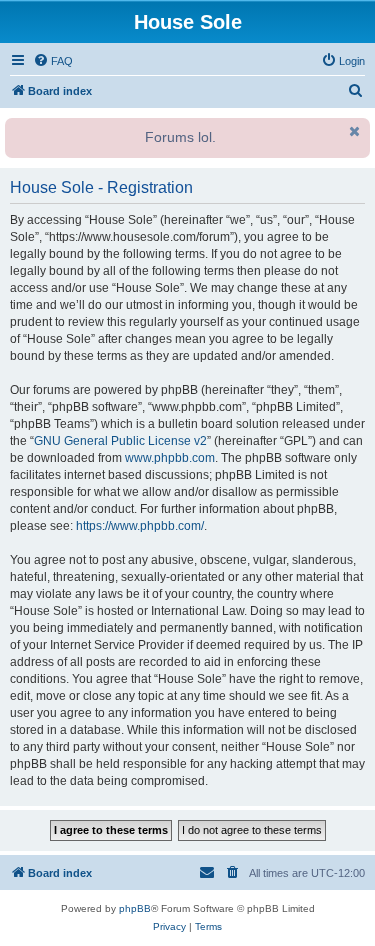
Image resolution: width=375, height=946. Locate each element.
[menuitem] (53, 61)
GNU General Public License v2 (120, 441)
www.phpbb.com (170, 458)
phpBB (135, 908)
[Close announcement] (353, 131)
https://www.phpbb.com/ (140, 526)
